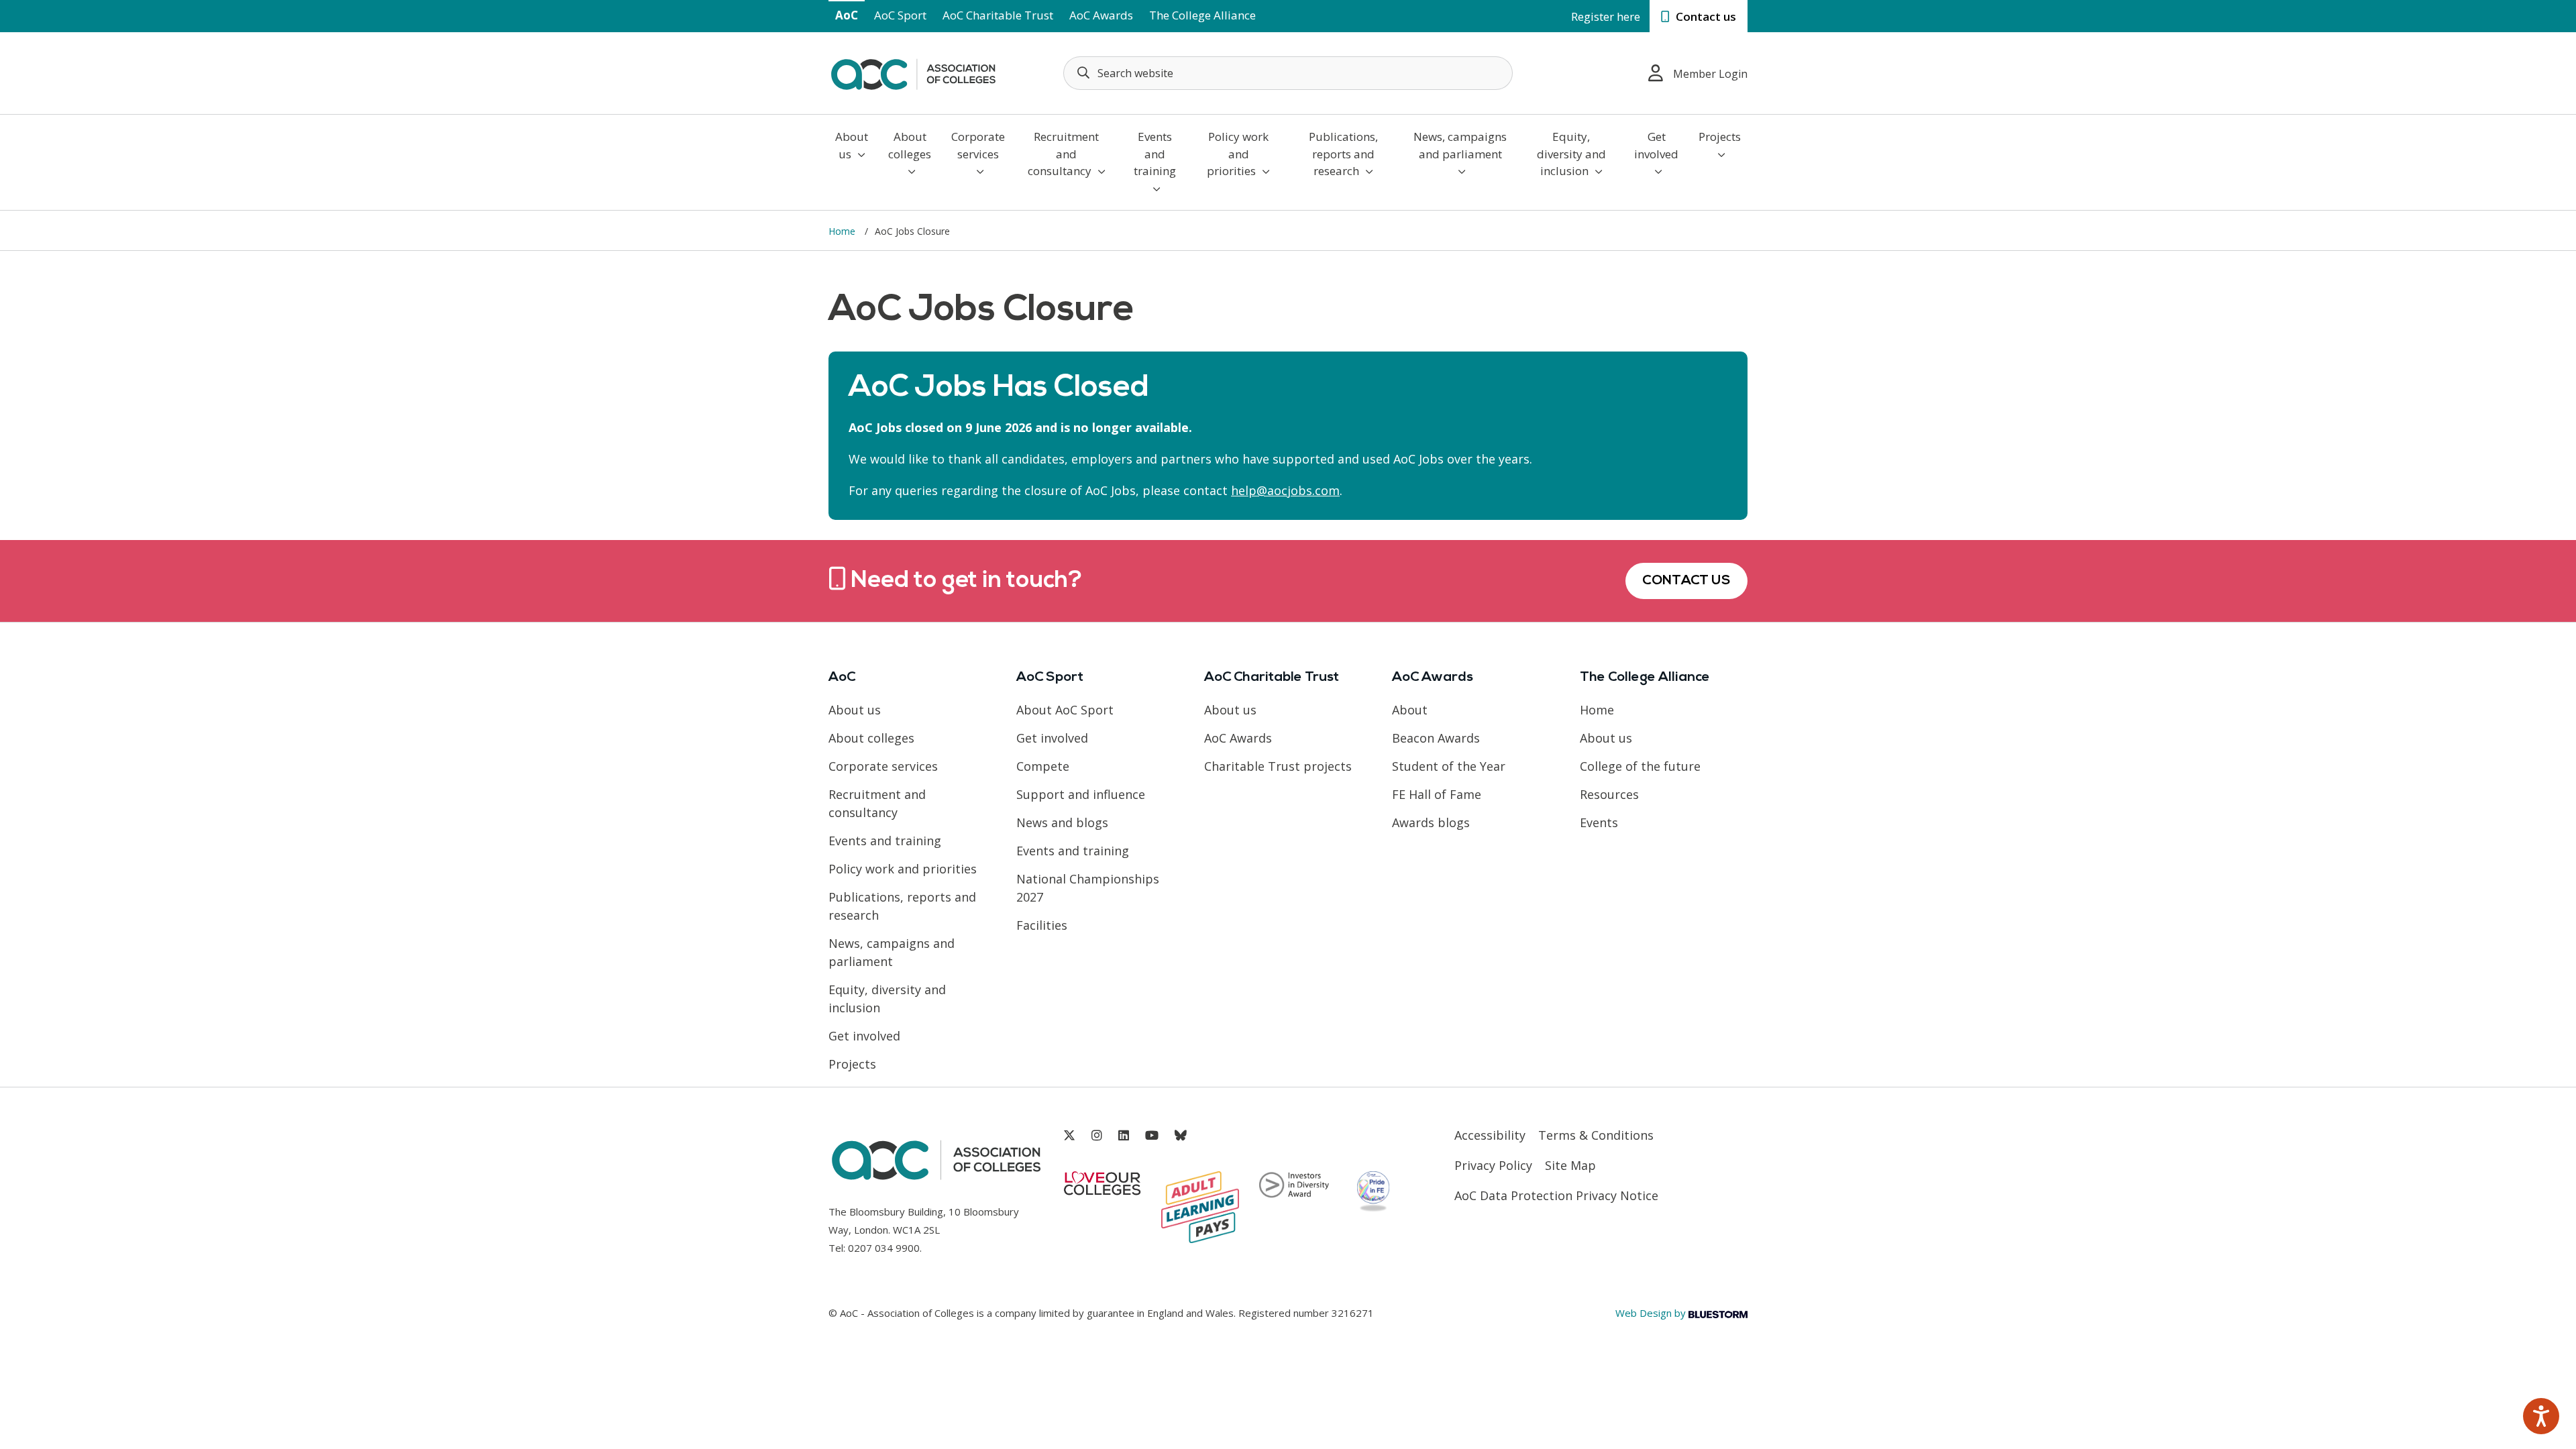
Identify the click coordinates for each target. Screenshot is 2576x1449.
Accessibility (1490, 1135)
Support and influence (1081, 794)
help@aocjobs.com (1285, 490)
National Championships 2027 (1088, 888)
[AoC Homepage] (913, 72)
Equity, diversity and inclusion (1571, 154)
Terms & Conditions (1596, 1135)
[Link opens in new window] (1069, 1135)
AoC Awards (1101, 15)
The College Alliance (1202, 15)
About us (852, 145)
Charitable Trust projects (1278, 766)
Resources (1609, 794)
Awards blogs (1431, 822)
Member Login (1710, 74)
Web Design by (1652, 1313)
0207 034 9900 (884, 1248)
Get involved (1656, 145)
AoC (847, 15)
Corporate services (978, 145)
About (1410, 710)
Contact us (1705, 16)
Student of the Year (1449, 766)
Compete (1043, 766)
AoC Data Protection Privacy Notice (1556, 1195)
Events (1599, 822)
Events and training (1155, 154)
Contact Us (1686, 581)
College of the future (1640, 766)
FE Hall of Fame (1437, 794)
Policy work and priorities (1238, 154)
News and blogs (1062, 822)
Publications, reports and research (1343, 154)
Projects (1720, 137)
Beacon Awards (1436, 738)
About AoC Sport (1065, 710)
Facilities (1042, 925)
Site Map (1570, 1165)
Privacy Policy (1493, 1165)
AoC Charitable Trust (998, 15)
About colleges (910, 145)
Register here (1606, 16)
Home (843, 231)
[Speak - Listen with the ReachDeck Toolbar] (2541, 1416)
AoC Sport (900, 15)
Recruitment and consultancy (1064, 154)
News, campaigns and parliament (1460, 145)
